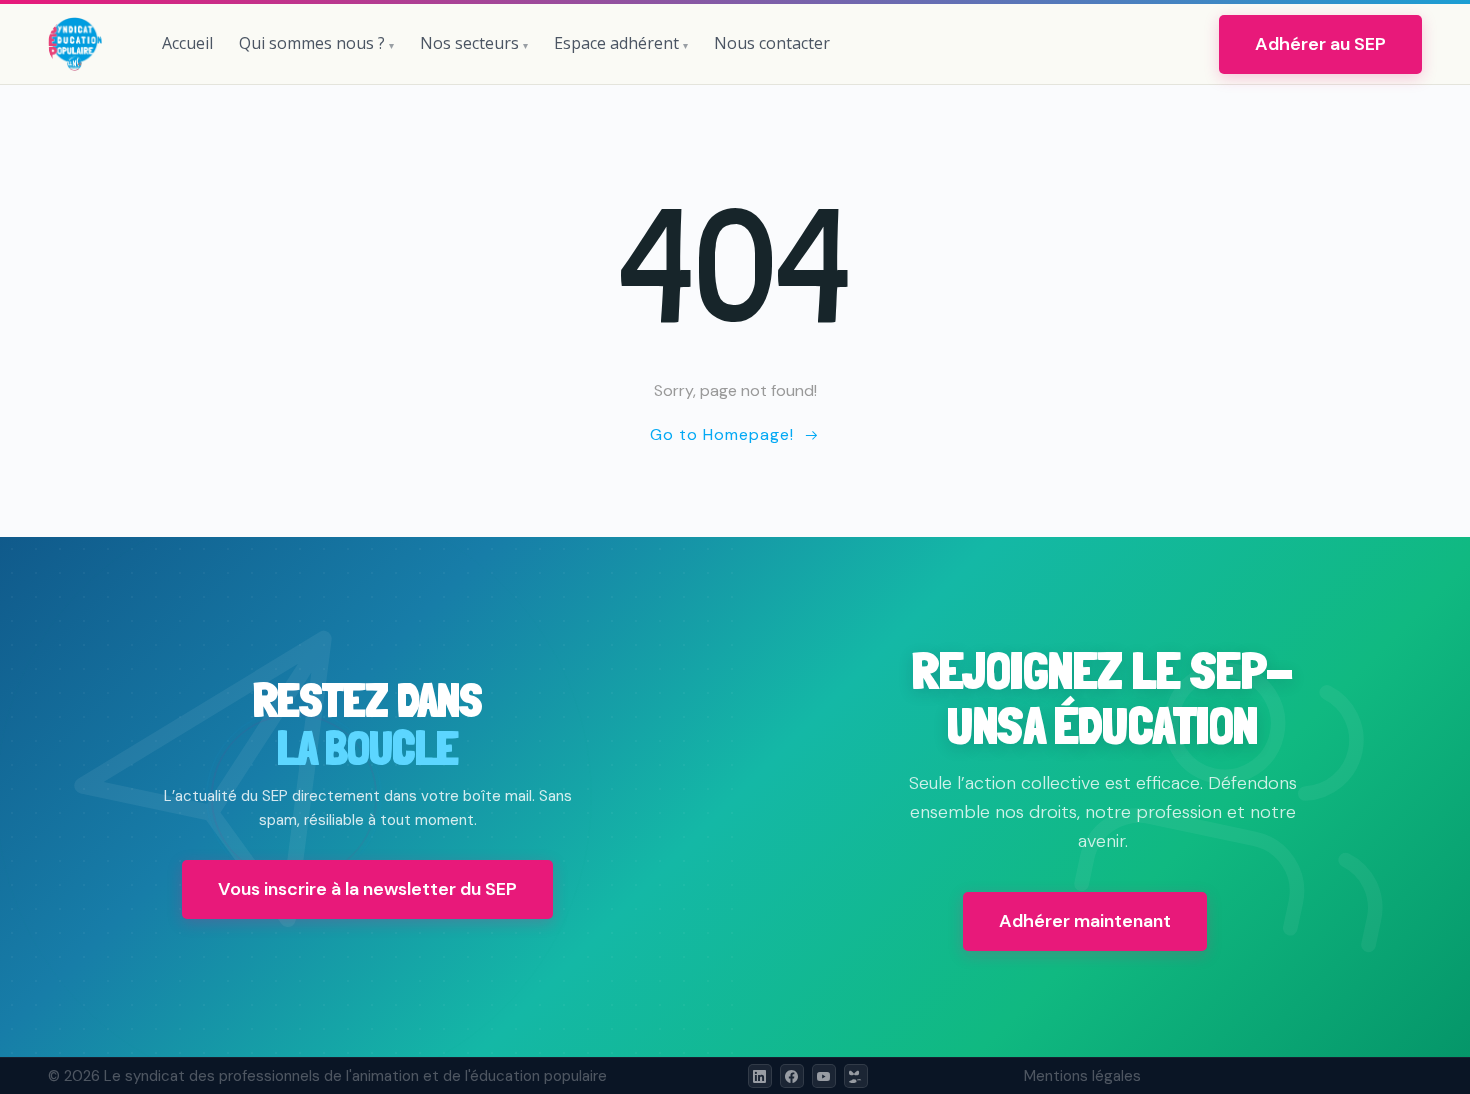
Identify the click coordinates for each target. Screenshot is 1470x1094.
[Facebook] (792, 1076)
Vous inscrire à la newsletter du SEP (367, 889)
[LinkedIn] (760, 1076)
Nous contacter (772, 43)
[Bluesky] (856, 1076)
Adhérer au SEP (1320, 44)
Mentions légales (1082, 1076)
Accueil (187, 43)
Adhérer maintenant (1085, 921)
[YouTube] (824, 1076)
